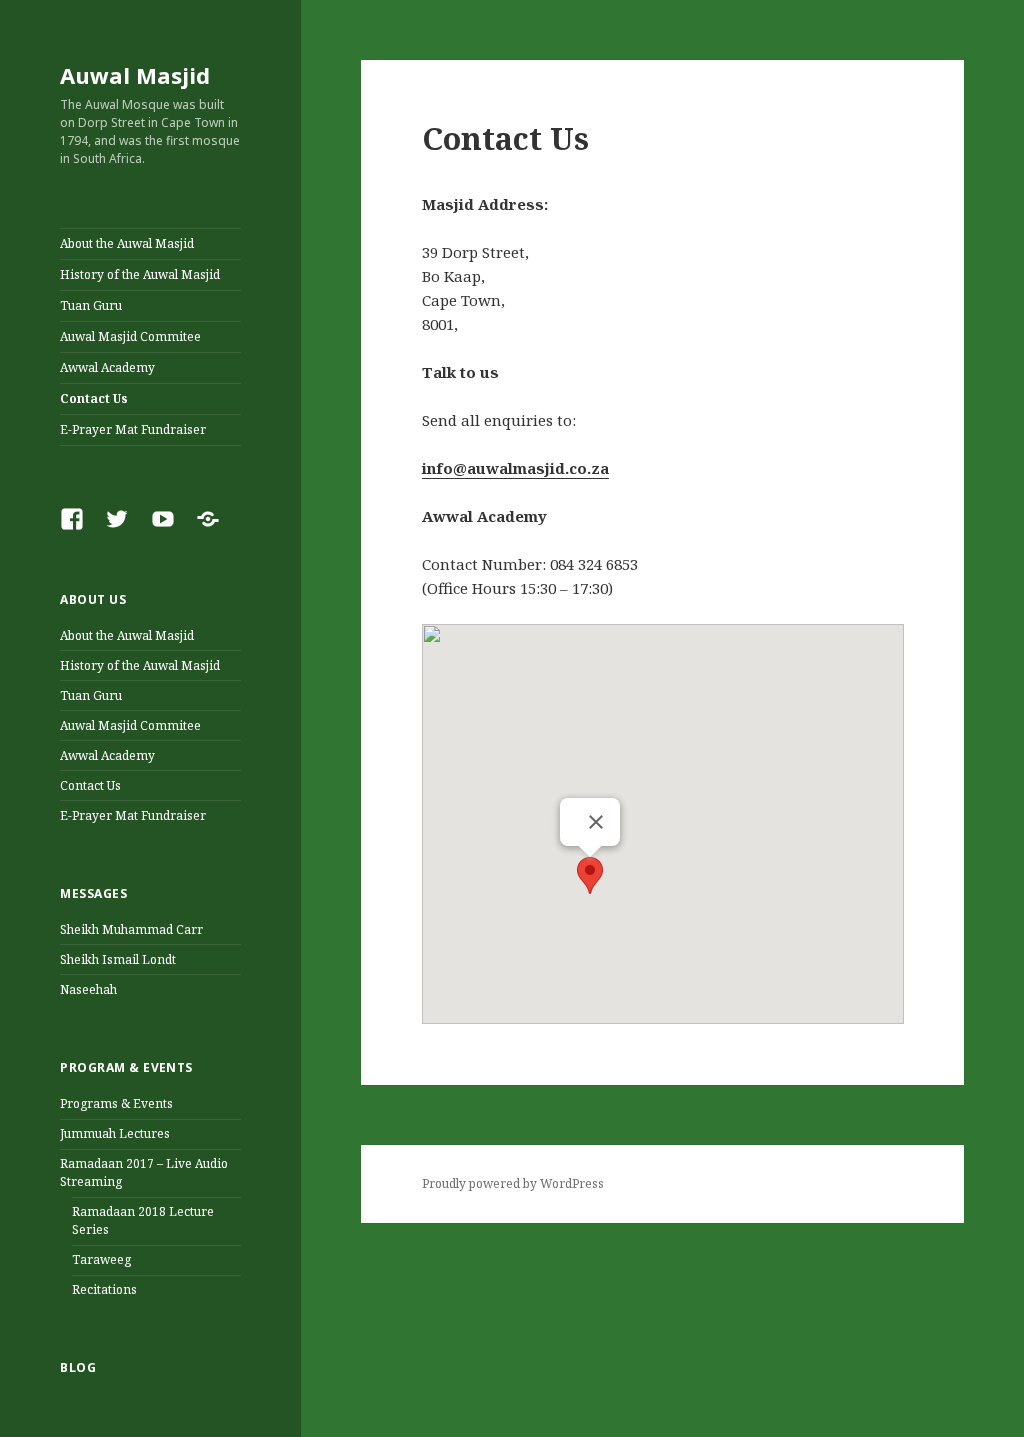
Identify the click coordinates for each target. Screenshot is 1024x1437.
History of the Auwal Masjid (140, 274)
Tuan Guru (91, 305)
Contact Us (94, 398)
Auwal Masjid (135, 75)
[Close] (596, 822)
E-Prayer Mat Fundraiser (133, 429)
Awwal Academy (107, 367)
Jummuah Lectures (115, 1133)
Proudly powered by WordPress (513, 1183)
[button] (590, 875)
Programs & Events (116, 1103)
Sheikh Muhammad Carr (131, 929)
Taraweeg (101, 1259)
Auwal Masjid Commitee (130, 336)
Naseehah (88, 989)
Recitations (104, 1289)
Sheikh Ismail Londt (118, 959)
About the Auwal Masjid (127, 243)
